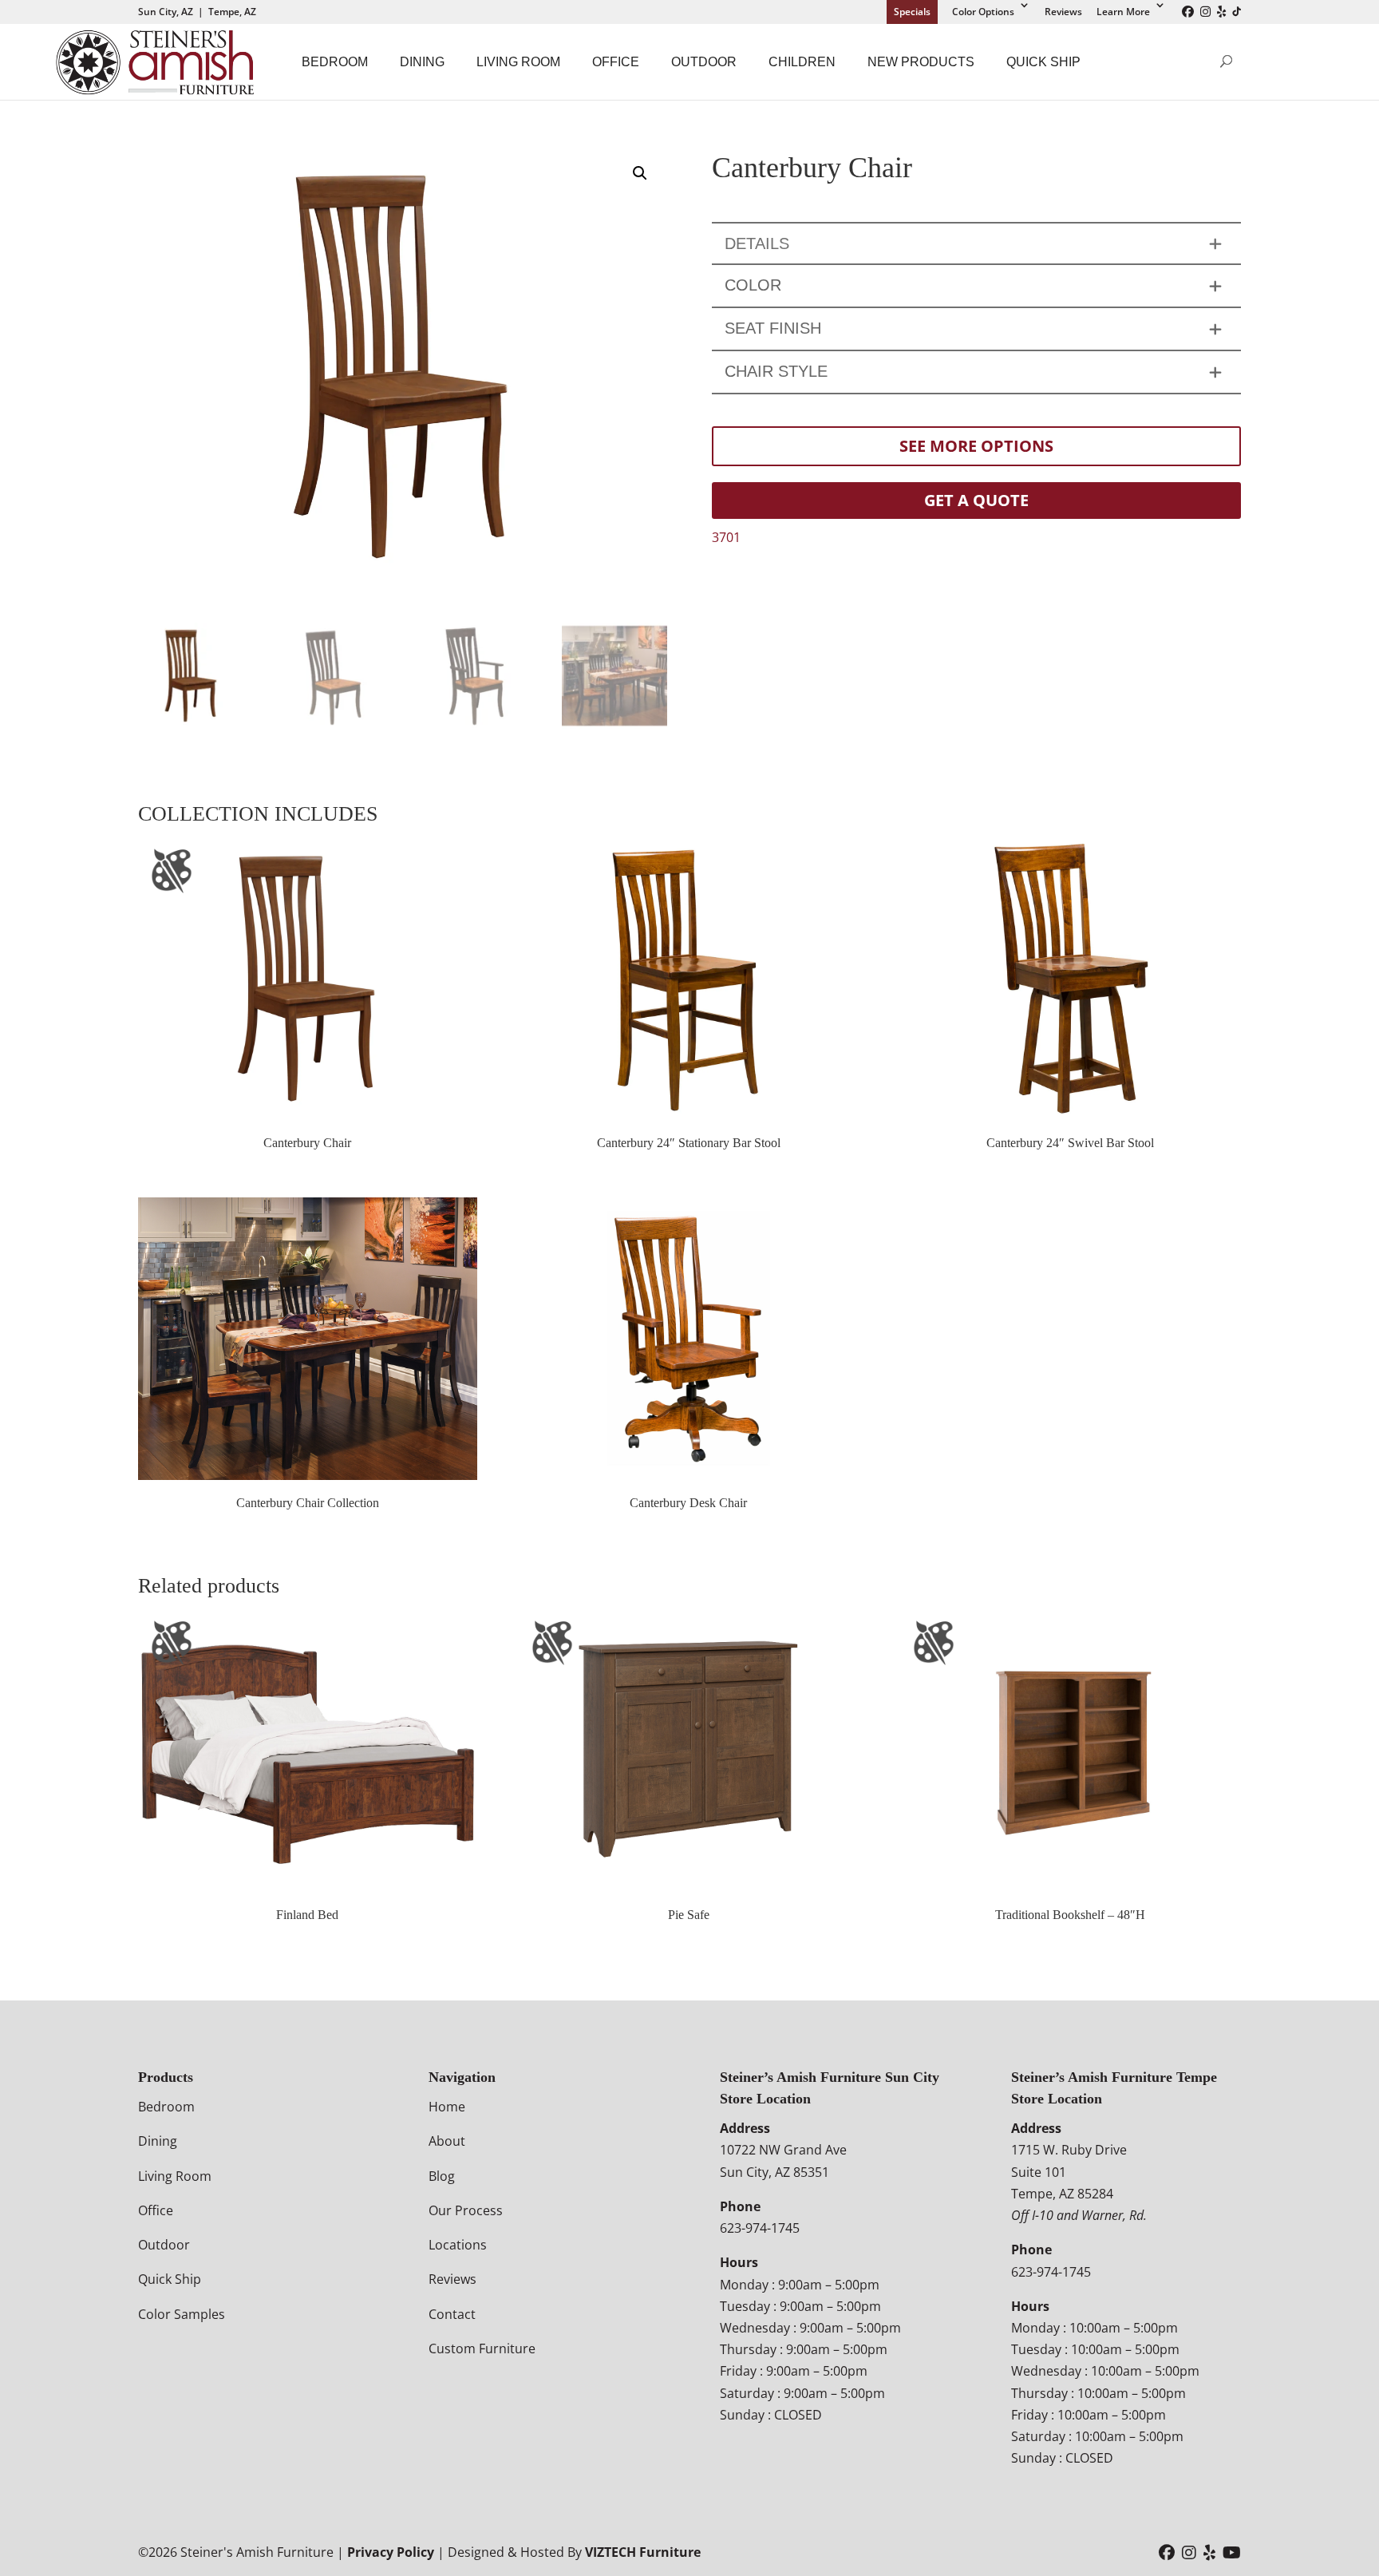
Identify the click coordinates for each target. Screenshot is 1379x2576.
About (447, 2141)
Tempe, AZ (232, 12)
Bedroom (335, 62)
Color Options (983, 12)
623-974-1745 (760, 2228)
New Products (921, 62)
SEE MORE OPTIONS (976, 446)
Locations (458, 2245)
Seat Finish (773, 328)
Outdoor (704, 62)
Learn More (1123, 12)
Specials (912, 12)
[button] (640, 173)
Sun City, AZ (166, 12)
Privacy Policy (391, 2552)
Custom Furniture (482, 2348)
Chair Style (776, 371)
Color (753, 285)
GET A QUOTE (976, 500)
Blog (442, 2176)
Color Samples (182, 2314)
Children (802, 62)
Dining (422, 62)
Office (616, 62)
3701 (726, 537)
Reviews (1063, 12)
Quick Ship (1043, 62)
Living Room (518, 62)
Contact (452, 2314)
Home (447, 2107)
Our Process (466, 2210)
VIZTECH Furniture (643, 2552)
